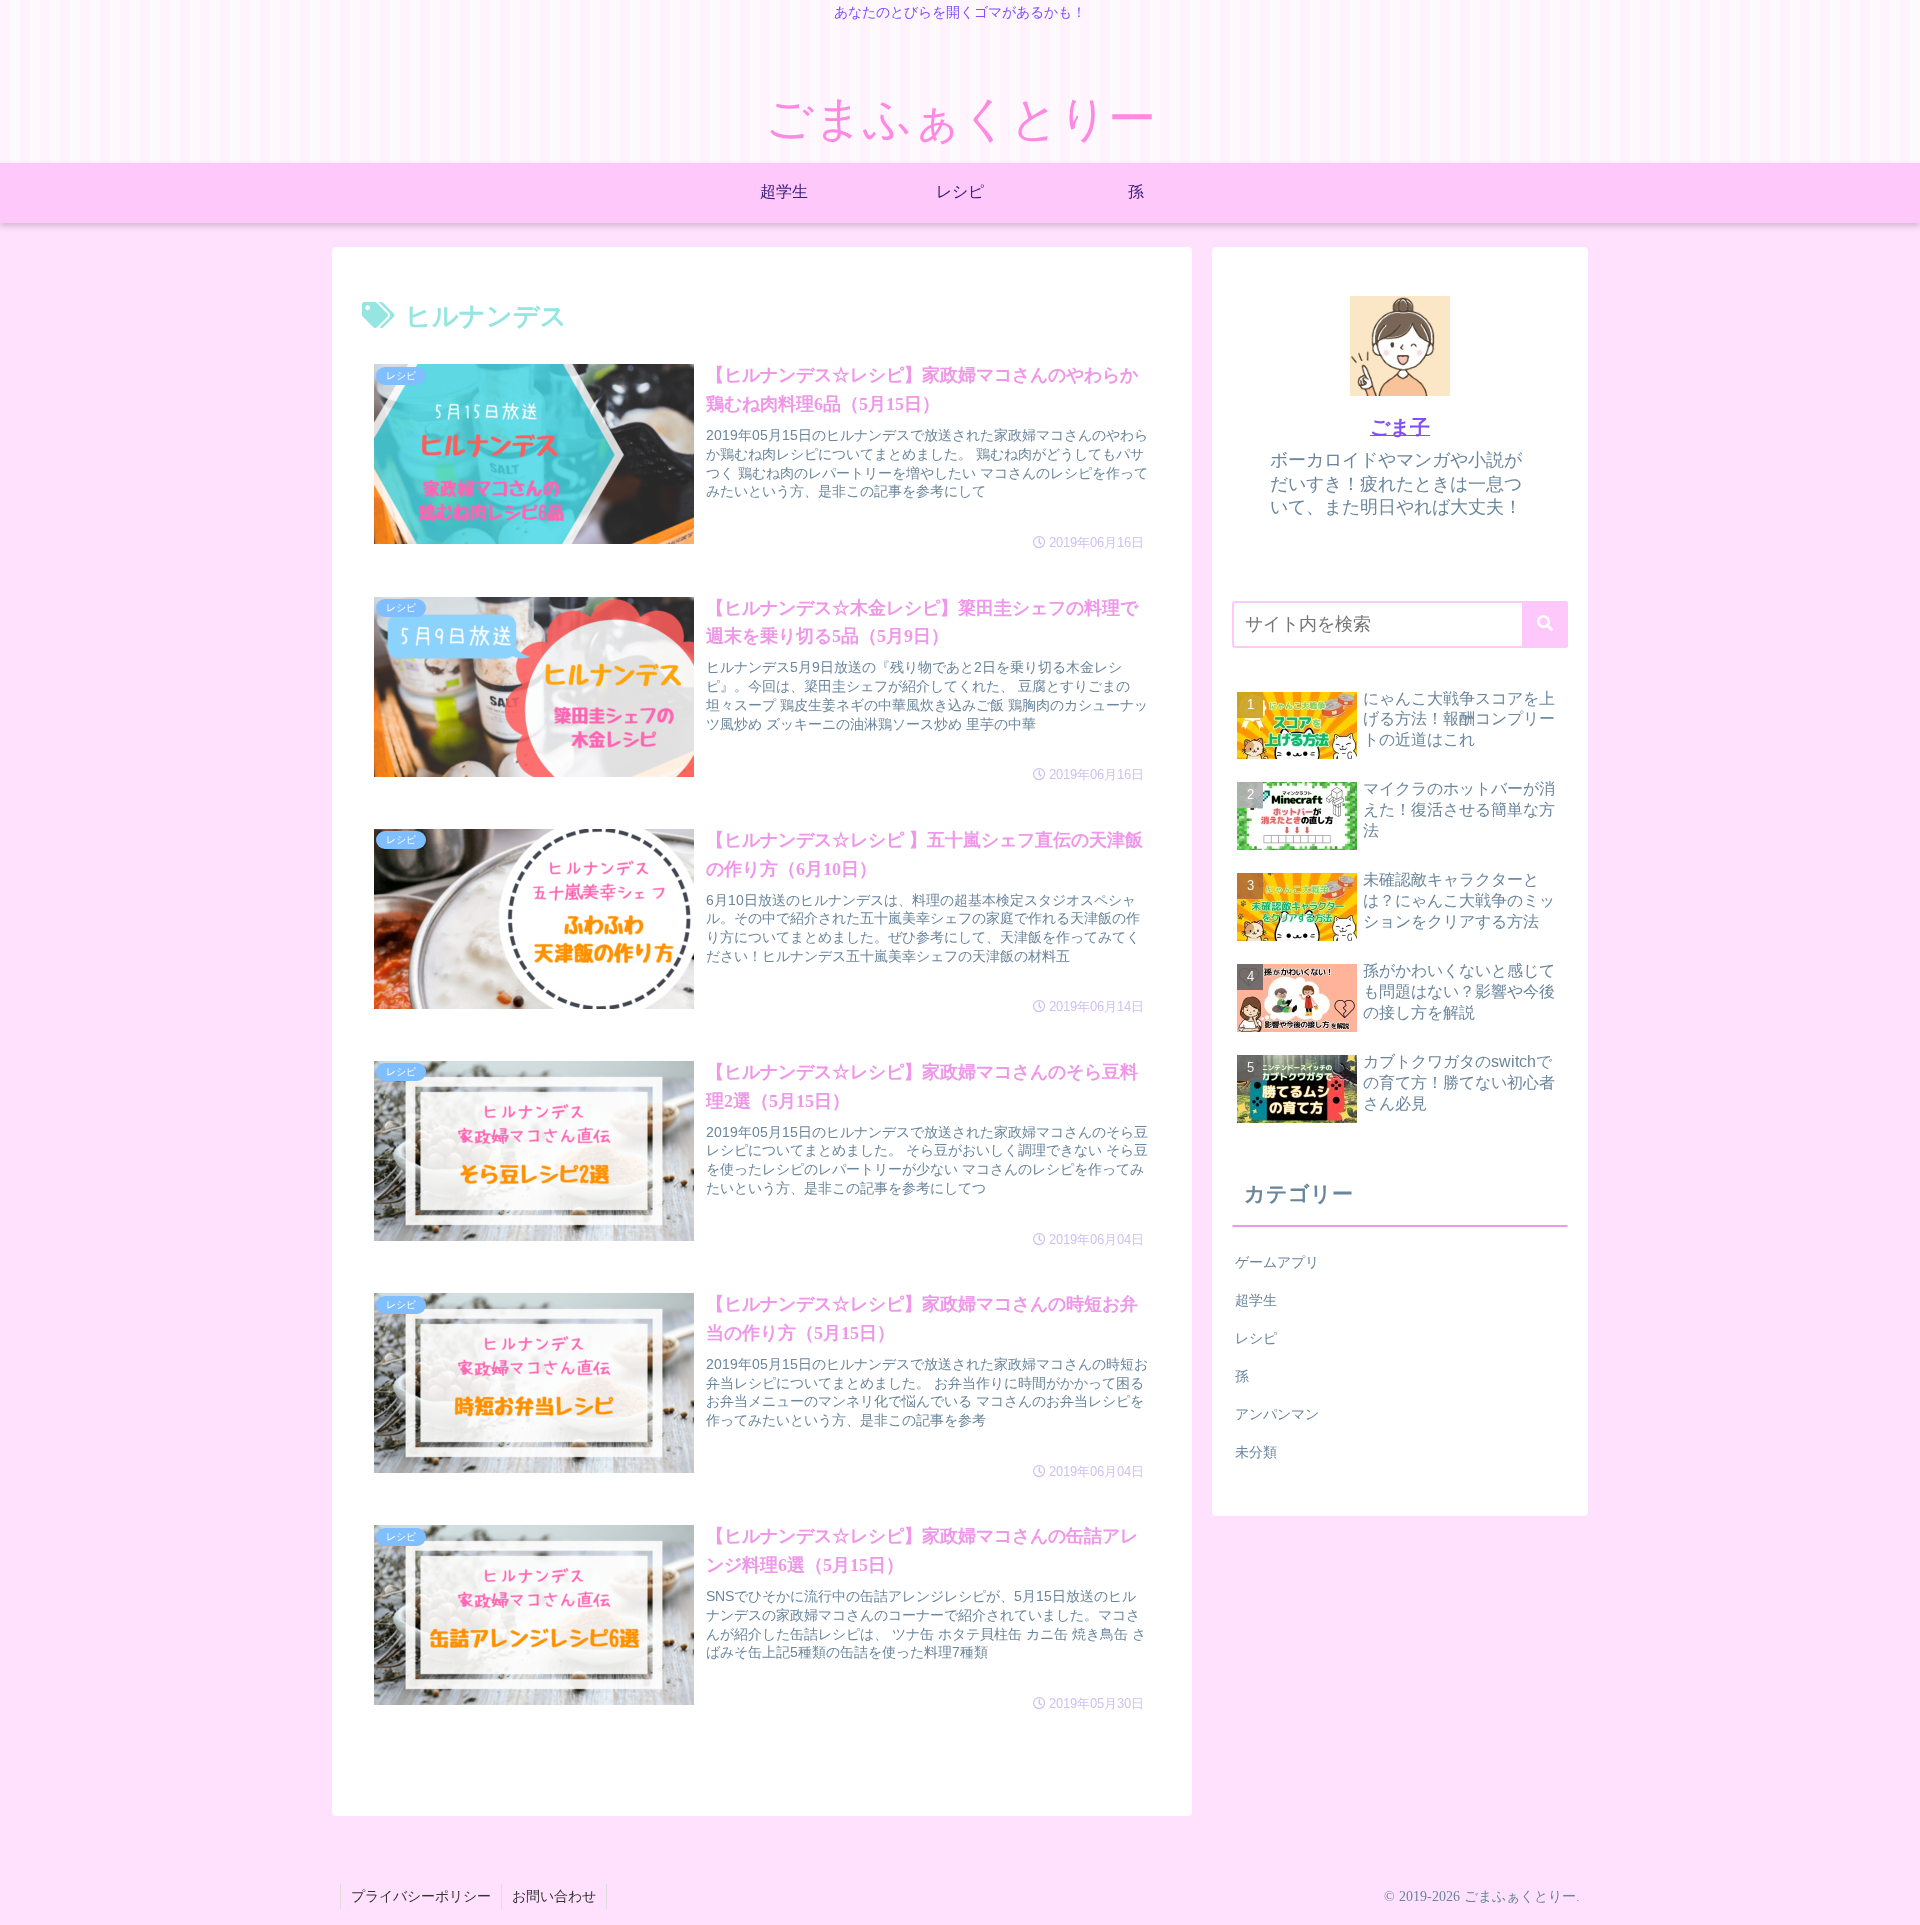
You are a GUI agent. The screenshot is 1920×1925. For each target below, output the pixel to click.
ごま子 (1400, 427)
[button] (1545, 624)
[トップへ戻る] (1890, 1895)
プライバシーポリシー (421, 1896)
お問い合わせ (554, 1896)
